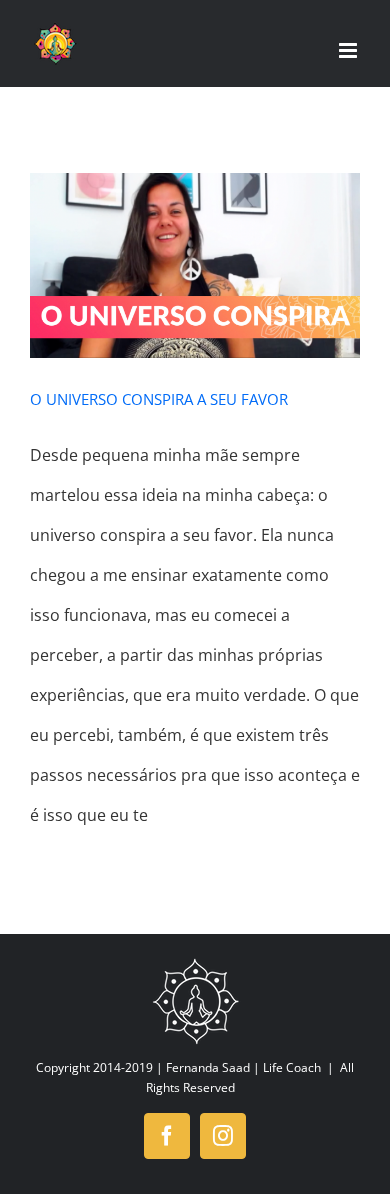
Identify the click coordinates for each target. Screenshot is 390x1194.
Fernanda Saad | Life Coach (243, 1067)
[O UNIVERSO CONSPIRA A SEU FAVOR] (195, 266)
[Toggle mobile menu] (349, 50)
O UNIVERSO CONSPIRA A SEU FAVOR (159, 399)
